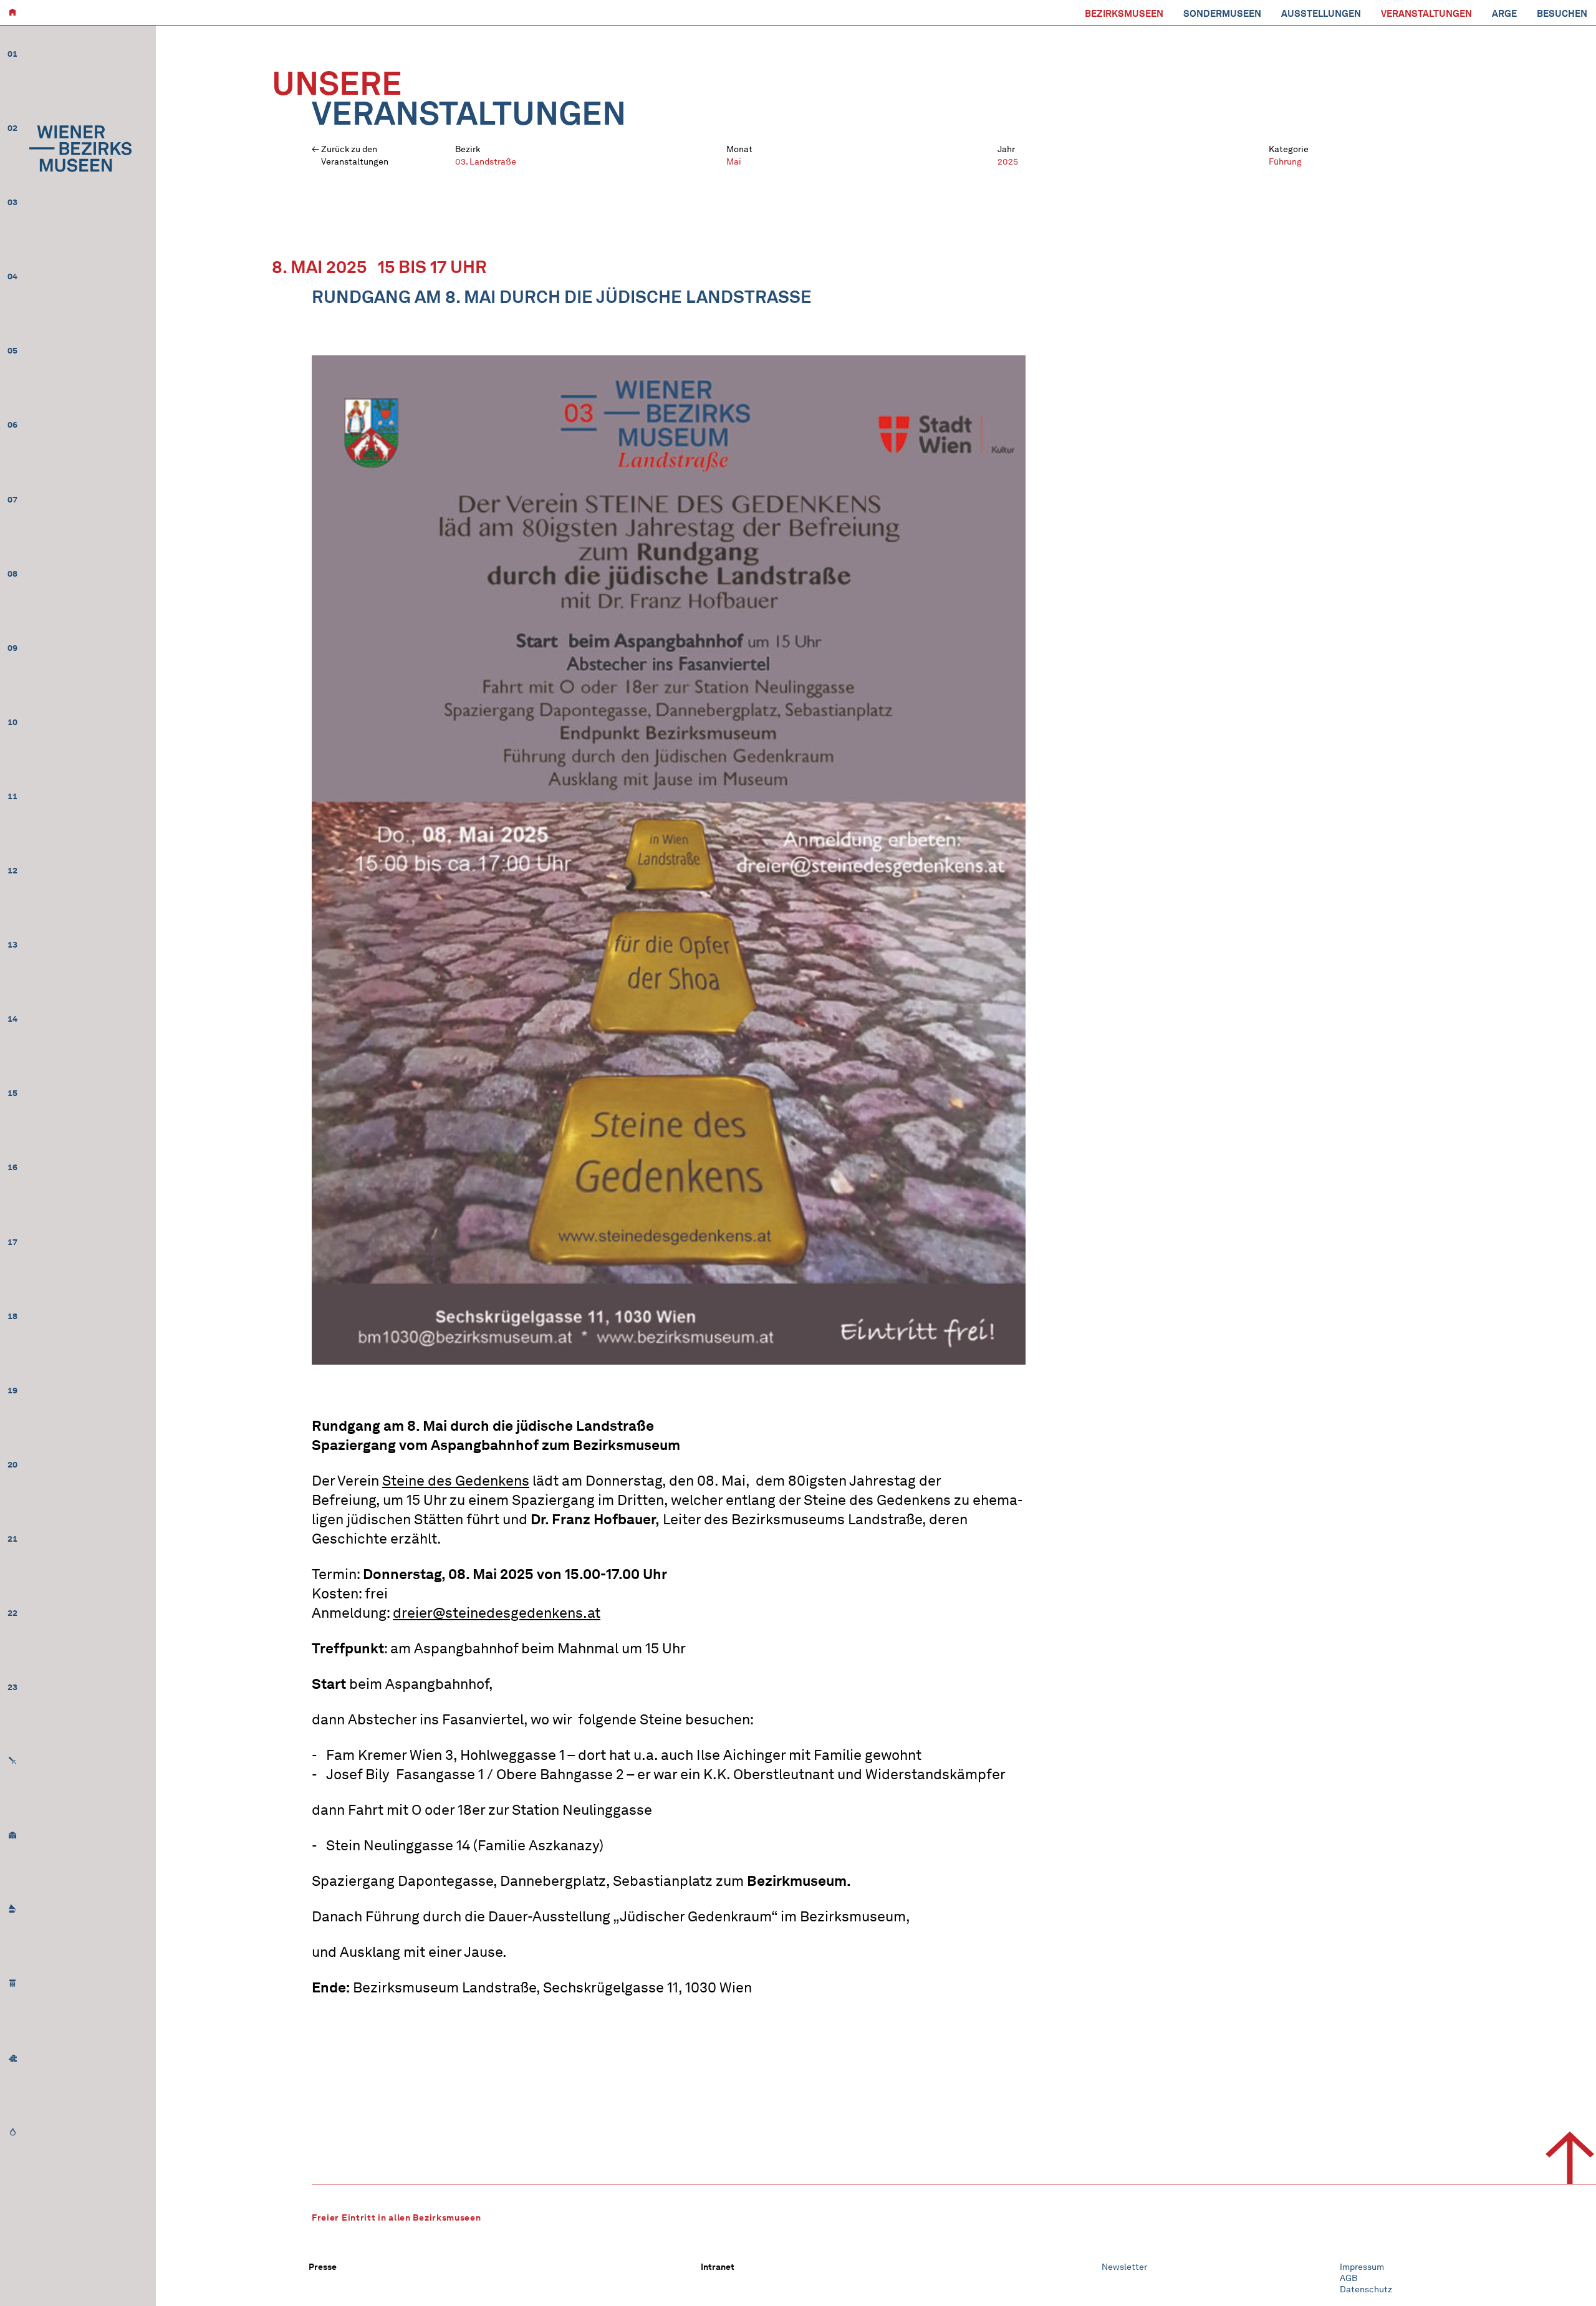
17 (12, 1242)
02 (12, 128)
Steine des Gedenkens (456, 1481)
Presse (323, 2267)
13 (12, 945)
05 (12, 351)
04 (12, 276)
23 (12, 1687)
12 (12, 871)
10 (12, 722)
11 (12, 796)
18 (12, 1316)
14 (12, 1019)
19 (12, 1391)
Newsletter (1124, 2267)
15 (12, 1093)
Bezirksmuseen (1124, 14)
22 (12, 1613)
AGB (1348, 2278)
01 (12, 54)
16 (12, 1167)
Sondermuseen (1222, 14)
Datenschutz (1366, 2289)
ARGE (1504, 14)
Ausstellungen (1321, 14)
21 (12, 1539)
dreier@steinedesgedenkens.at (497, 1613)
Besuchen (1562, 14)
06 (12, 425)
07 (12, 500)
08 (12, 574)
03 (12, 202)
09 (12, 648)
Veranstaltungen (1426, 14)
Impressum (1362, 2267)
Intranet (718, 2267)
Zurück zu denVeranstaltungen (355, 156)
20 (12, 1465)
